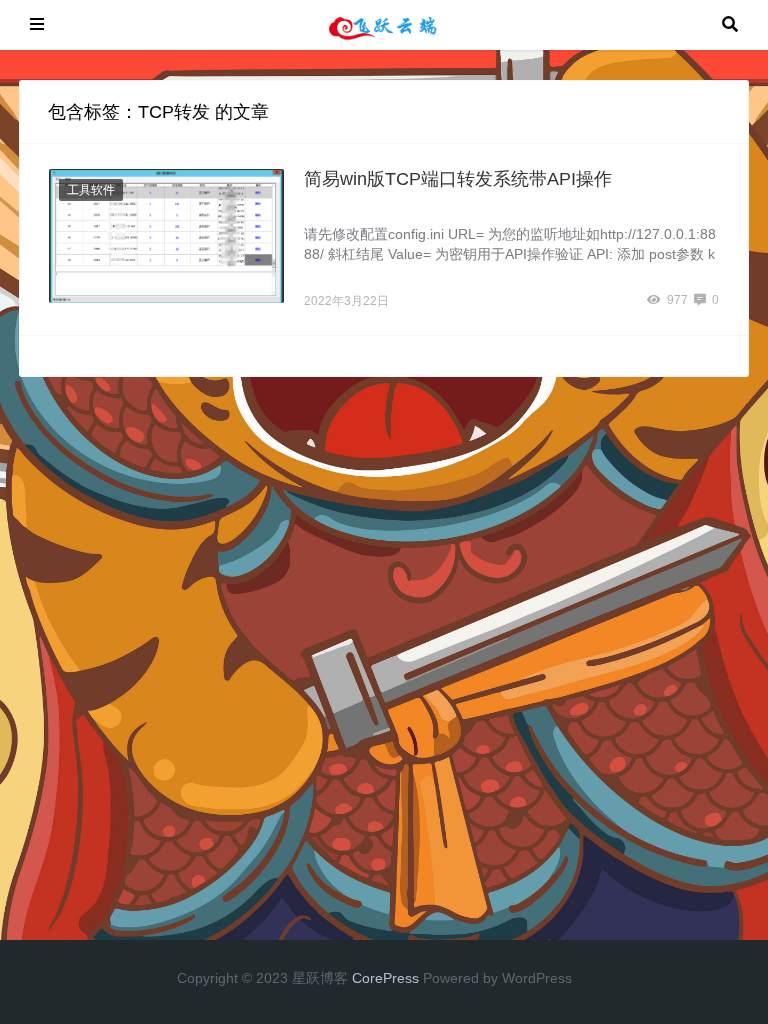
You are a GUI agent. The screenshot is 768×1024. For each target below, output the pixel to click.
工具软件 (91, 190)
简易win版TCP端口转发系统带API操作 (458, 179)
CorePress (385, 978)
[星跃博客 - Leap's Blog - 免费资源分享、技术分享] (383, 23)
